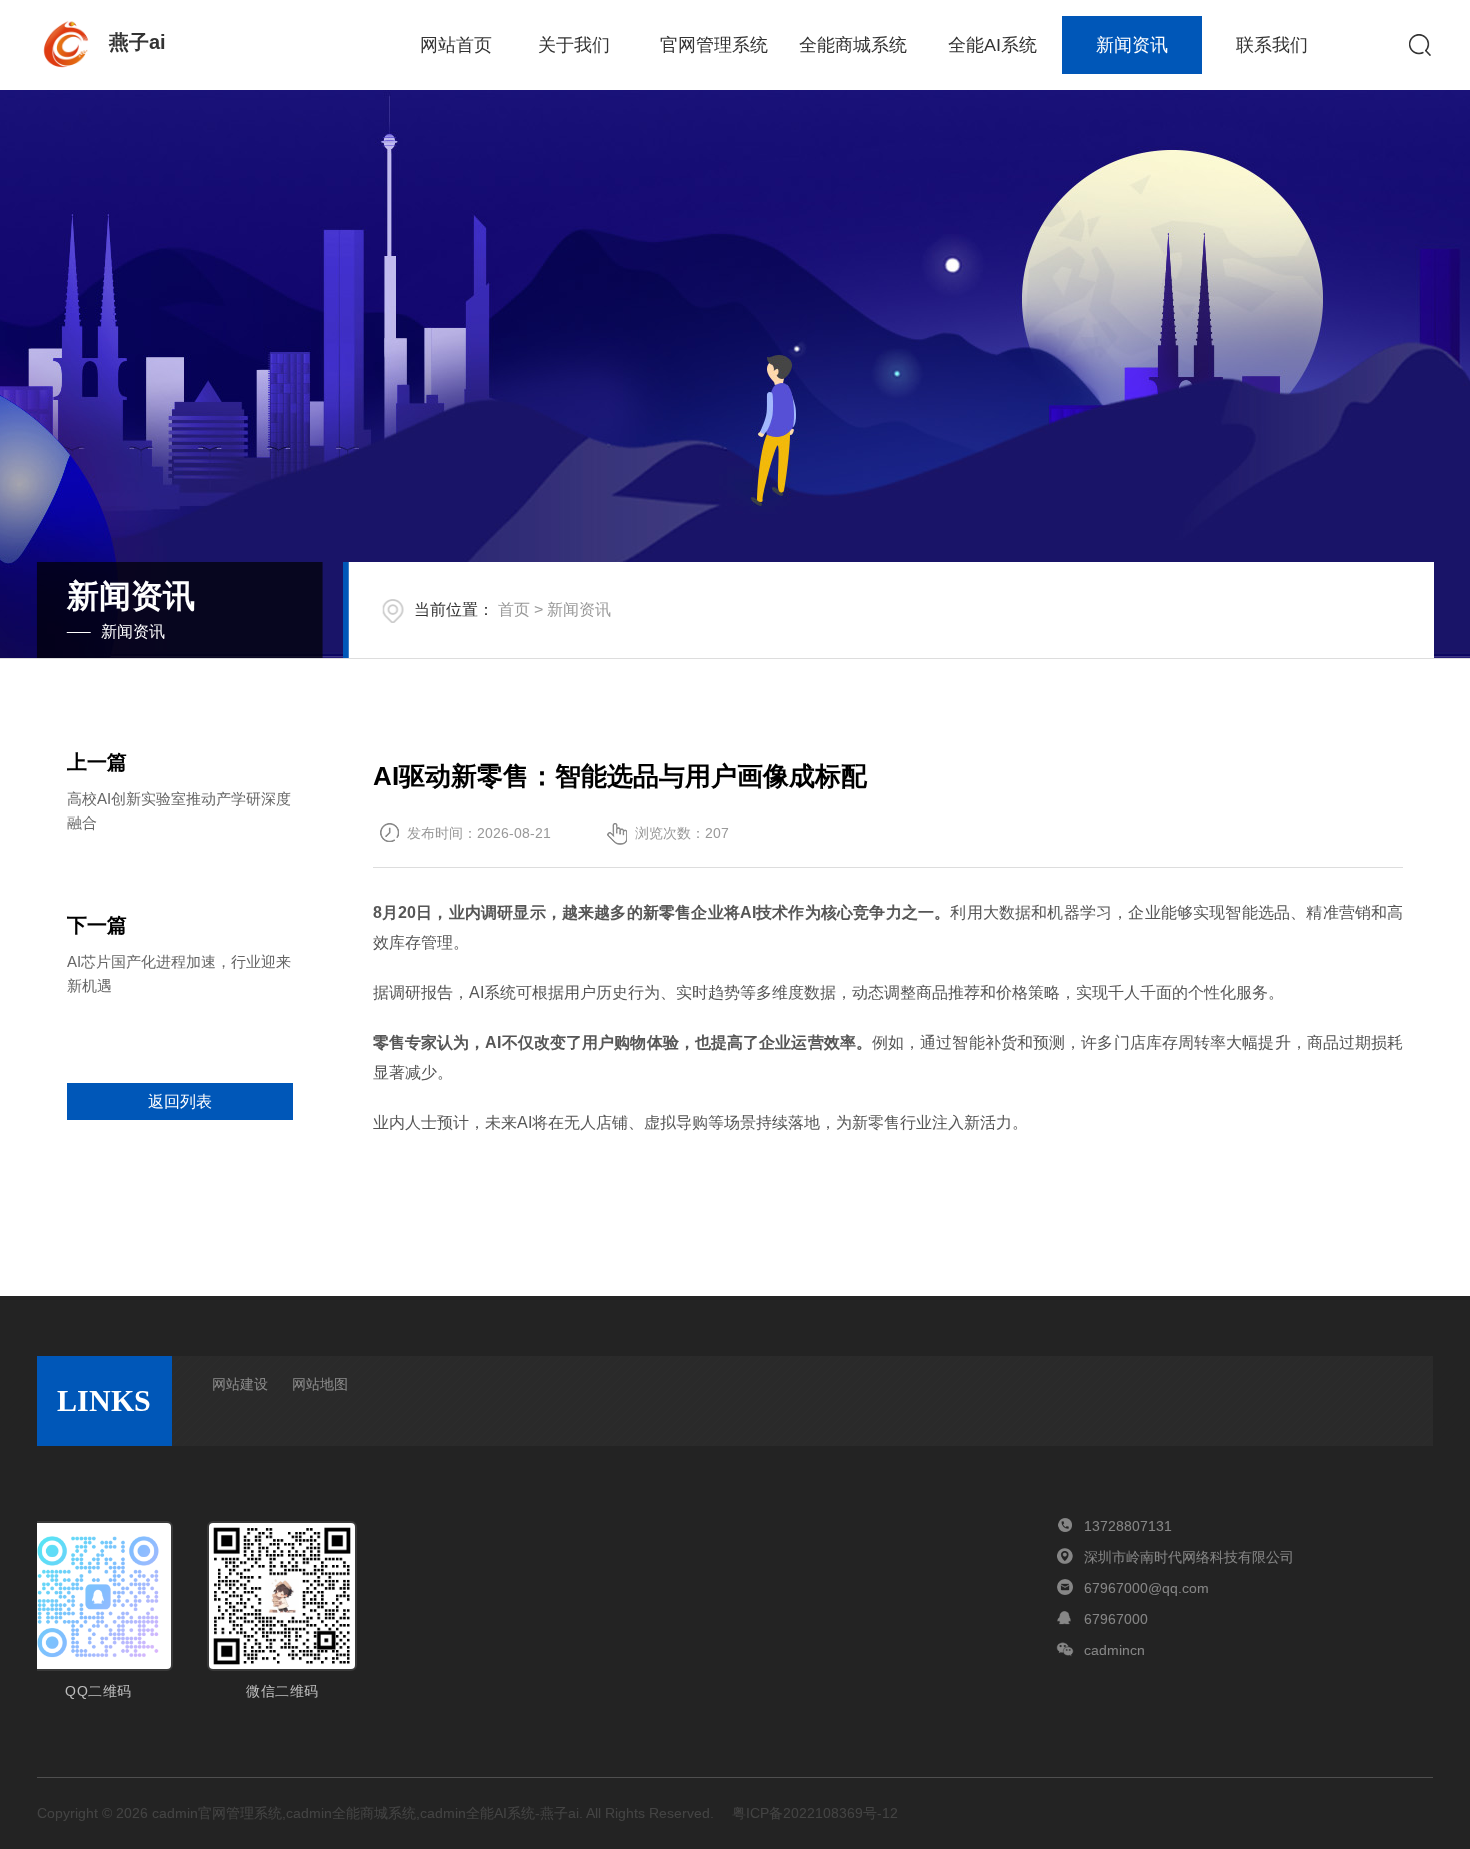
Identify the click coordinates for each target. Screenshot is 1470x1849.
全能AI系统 (992, 45)
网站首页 (456, 45)
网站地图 (320, 1384)
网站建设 (240, 1384)
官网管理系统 (714, 45)
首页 (514, 609)
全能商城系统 (853, 45)
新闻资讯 (1132, 45)
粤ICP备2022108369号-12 (815, 1813)
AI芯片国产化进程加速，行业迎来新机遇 (179, 973)
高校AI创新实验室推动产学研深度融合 (179, 810)
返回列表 (180, 1101)
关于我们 (574, 45)
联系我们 (1272, 45)
